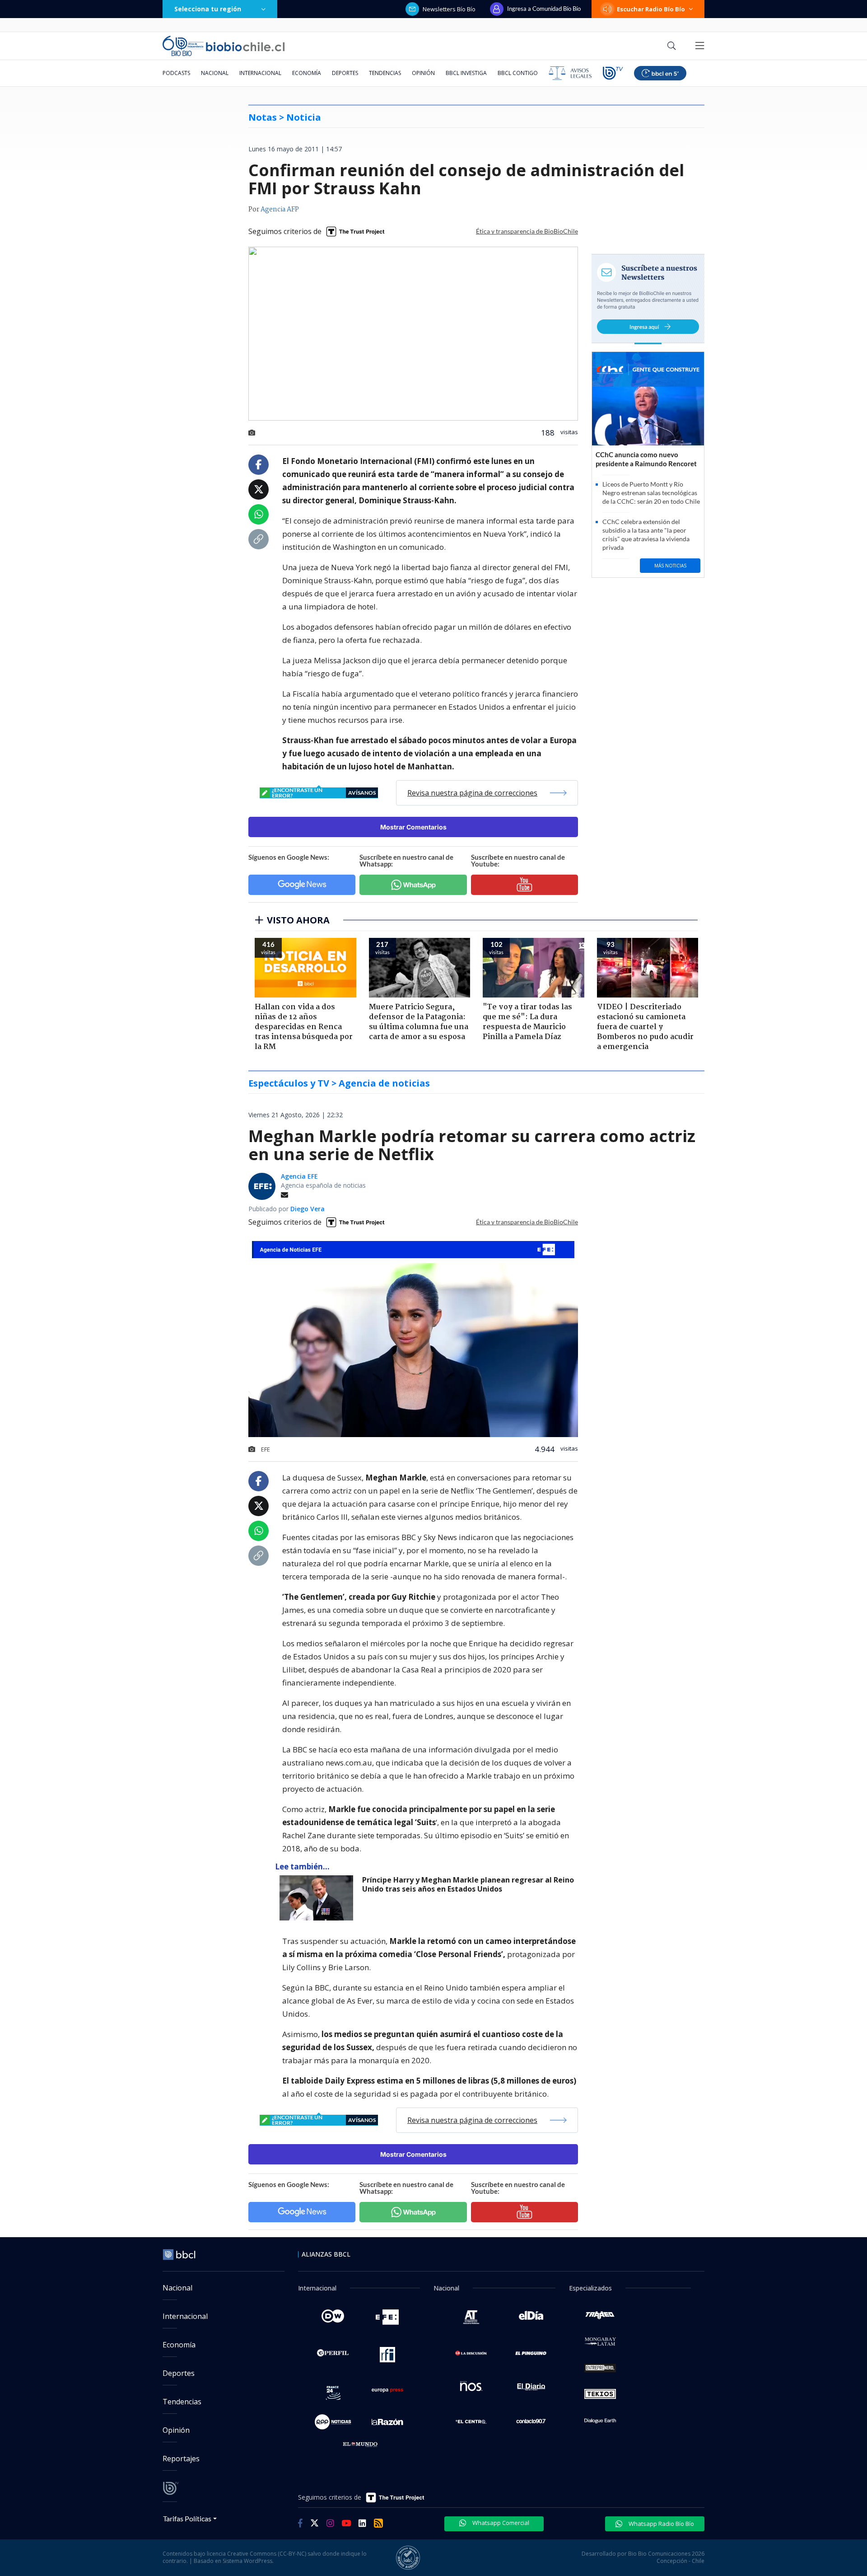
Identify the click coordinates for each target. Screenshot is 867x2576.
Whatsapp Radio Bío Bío (661, 2524)
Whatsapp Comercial (500, 2523)
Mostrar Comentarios (413, 827)
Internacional (260, 73)
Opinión (423, 73)
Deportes (345, 73)
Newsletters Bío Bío (449, 9)
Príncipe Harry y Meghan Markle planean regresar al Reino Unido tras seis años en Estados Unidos (468, 1885)
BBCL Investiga (466, 73)
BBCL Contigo (518, 73)
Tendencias (385, 73)
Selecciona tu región (208, 9)
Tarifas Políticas (187, 2518)
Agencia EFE (299, 1176)
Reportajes (181, 2459)
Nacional (215, 73)
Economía (307, 73)
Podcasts (176, 73)
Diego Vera (308, 1209)
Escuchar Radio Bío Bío (651, 9)
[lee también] (319, 1898)
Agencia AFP (280, 210)
